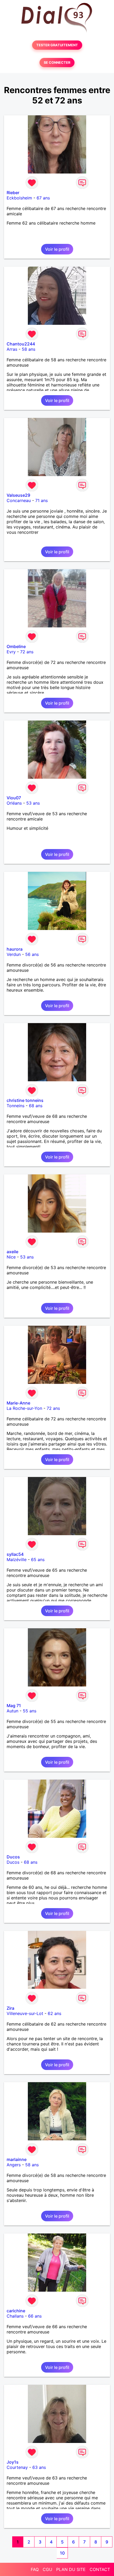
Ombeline (16, 646)
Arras (12, 349)
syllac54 (15, 1554)
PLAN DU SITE (71, 2569)
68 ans (36, 1106)
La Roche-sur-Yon (24, 1408)
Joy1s (13, 2462)
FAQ (35, 2569)
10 (62, 2553)
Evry (11, 652)
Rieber (13, 193)
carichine (16, 2311)
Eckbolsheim (19, 198)
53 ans (33, 803)
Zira (10, 2008)
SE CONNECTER (57, 63)
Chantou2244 (21, 344)
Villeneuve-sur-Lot (25, 2013)
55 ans (30, 1711)
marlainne (17, 2159)
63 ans (39, 2467)
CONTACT (100, 2569)
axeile (12, 1252)
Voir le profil (57, 249)
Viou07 (14, 798)
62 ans (54, 2013)
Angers (14, 2165)
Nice (11, 1257)
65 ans (38, 1560)
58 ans (28, 349)
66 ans (35, 2316)
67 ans (43, 198)
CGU (47, 2569)
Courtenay (17, 2467)
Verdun (14, 954)
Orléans (14, 803)
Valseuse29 (18, 495)
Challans (15, 2316)
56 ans (32, 954)
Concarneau (19, 500)
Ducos (13, 1857)
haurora (15, 949)
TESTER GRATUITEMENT (57, 45)
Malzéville (17, 1560)
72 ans (27, 652)
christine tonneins (25, 1100)
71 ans (41, 500)
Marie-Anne (18, 1403)
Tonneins (16, 1106)
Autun (12, 1711)
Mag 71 (14, 1706)
